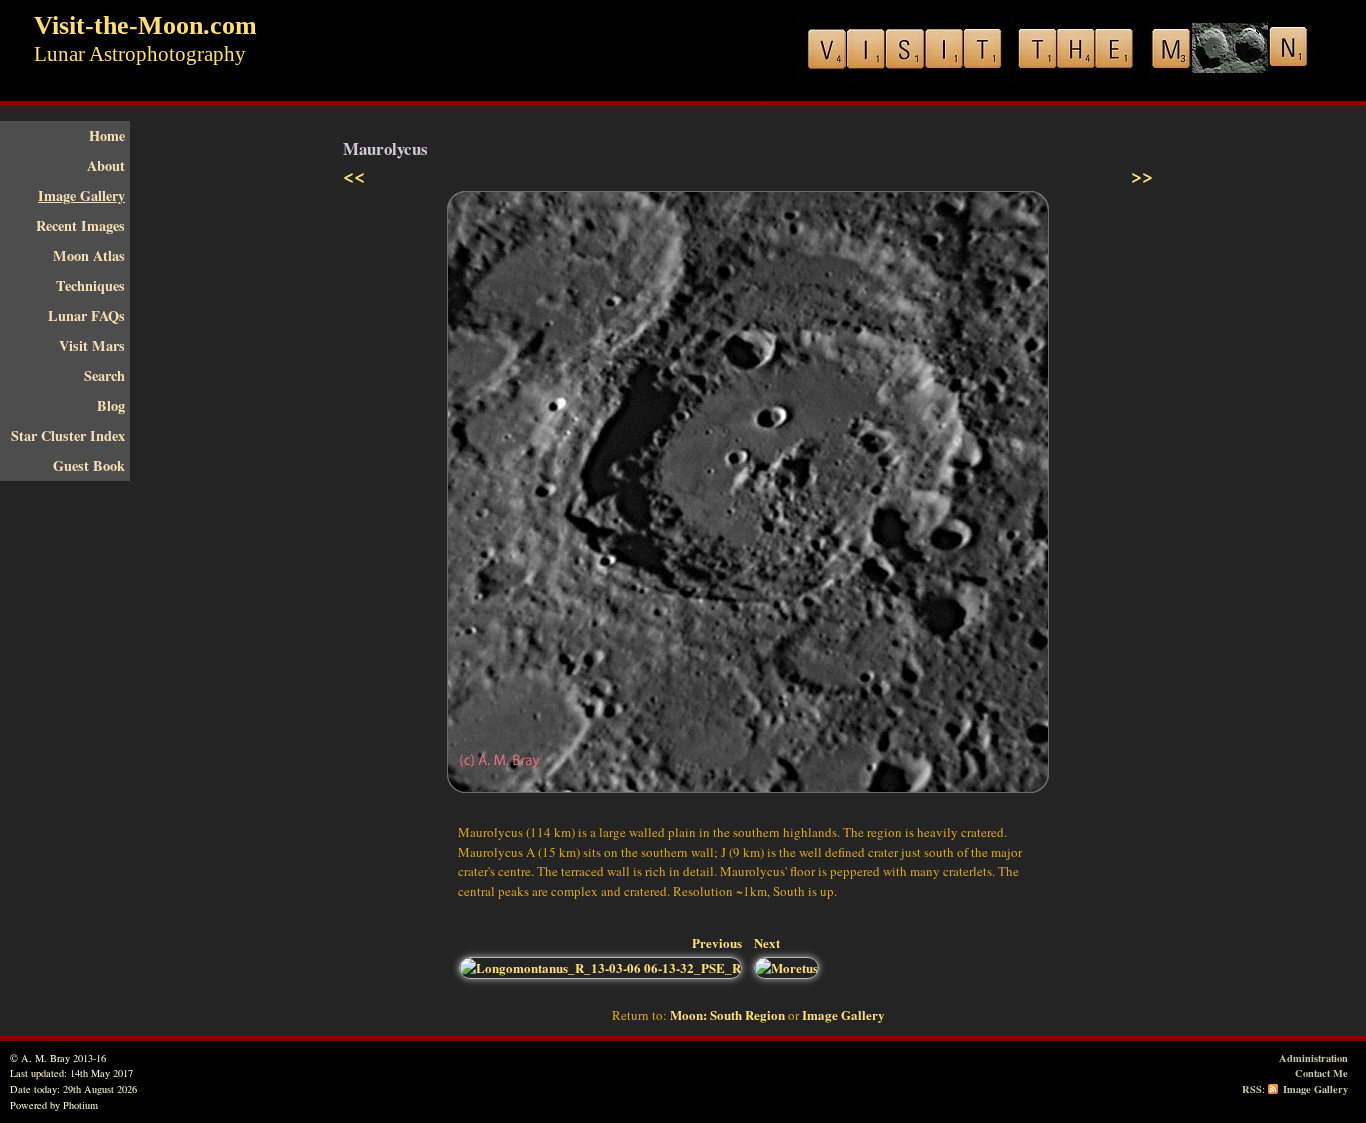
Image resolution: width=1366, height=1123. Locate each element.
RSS (1252, 1089)
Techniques (90, 285)
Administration (1313, 1058)
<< (354, 175)
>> (1142, 175)
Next (767, 942)
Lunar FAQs (86, 315)
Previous (717, 942)
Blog (111, 405)
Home (107, 135)
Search (104, 375)
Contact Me (1321, 1073)
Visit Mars (92, 345)
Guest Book (89, 465)
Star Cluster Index (68, 435)
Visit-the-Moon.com (145, 25)
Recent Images (80, 225)
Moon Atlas (89, 255)
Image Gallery (81, 195)
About (106, 165)
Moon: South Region (727, 1014)
